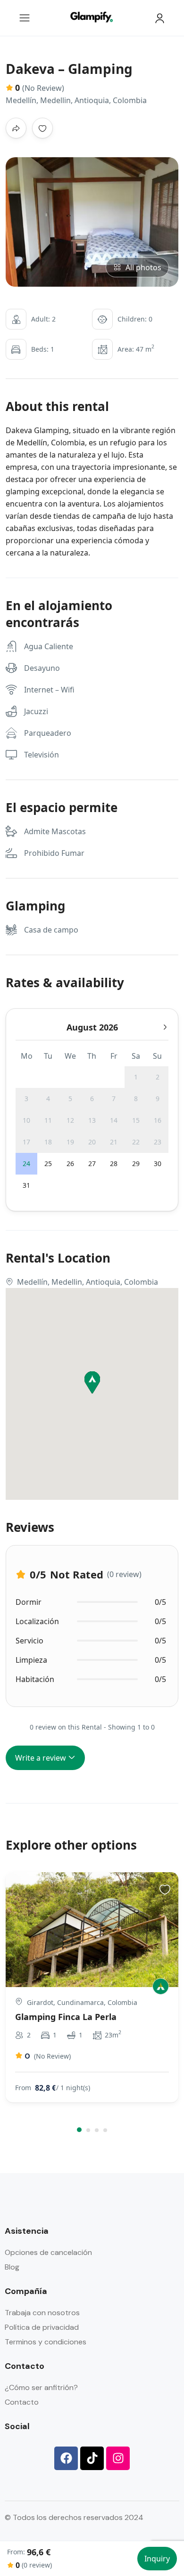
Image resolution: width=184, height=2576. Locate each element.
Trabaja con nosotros (42, 2313)
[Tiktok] (92, 2458)
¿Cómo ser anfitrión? (41, 2387)
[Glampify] (161, 1986)
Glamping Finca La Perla (66, 2017)
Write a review (42, 1758)
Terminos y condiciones (46, 2342)
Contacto (22, 2402)
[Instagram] (118, 2458)
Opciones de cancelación (48, 2252)
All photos (143, 267)
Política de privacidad (42, 2327)
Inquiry (157, 2559)
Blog (12, 2267)
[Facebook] (66, 2458)
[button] (79, 2130)
